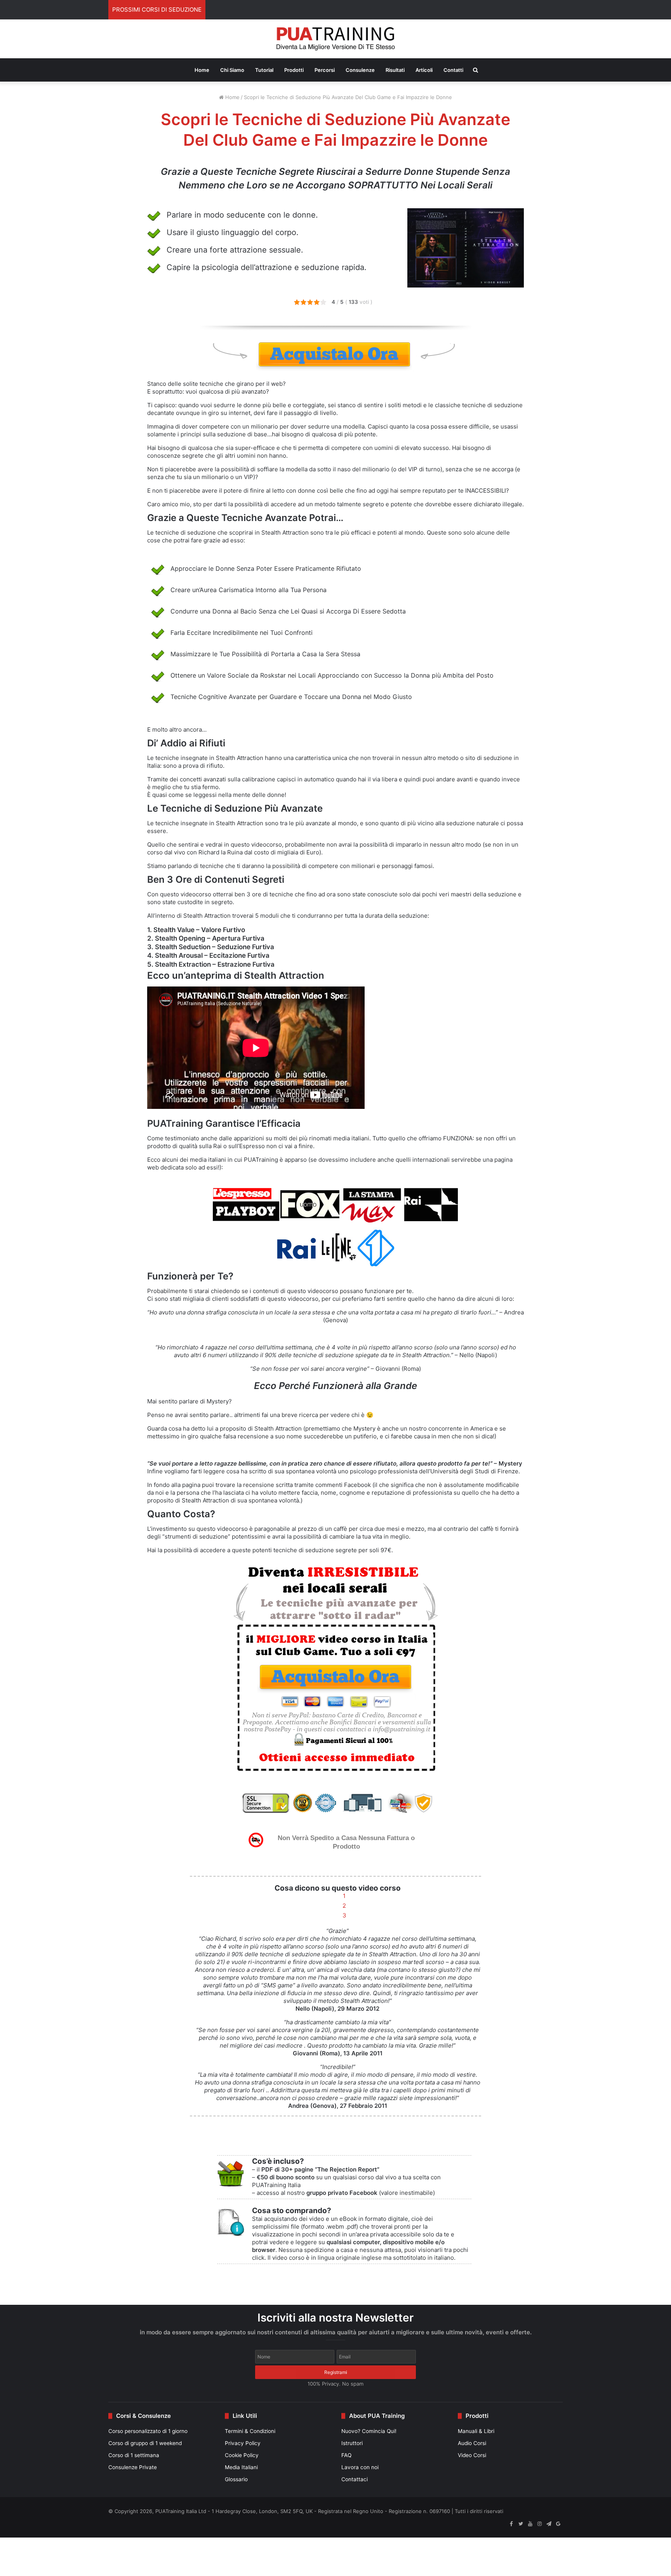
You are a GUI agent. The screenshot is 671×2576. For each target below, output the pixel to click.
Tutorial (264, 70)
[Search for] (475, 70)
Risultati (395, 70)
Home (202, 70)
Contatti (453, 70)
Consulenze (360, 70)
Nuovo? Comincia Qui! (369, 2431)
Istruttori (352, 2443)
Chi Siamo (232, 70)
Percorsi (325, 70)
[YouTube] (530, 2524)
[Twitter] (521, 2524)
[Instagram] (539, 2524)
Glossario (236, 2479)
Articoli (424, 70)
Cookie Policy (242, 2455)
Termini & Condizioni (250, 2431)
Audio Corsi (472, 2443)
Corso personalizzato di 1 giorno (148, 2431)
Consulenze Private (133, 2467)
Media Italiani (241, 2467)
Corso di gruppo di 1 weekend (145, 2443)
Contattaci (355, 2479)
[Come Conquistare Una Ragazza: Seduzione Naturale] (336, 39)
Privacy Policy (243, 2443)
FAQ (346, 2455)
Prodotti (294, 70)
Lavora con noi (360, 2467)
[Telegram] (549, 2524)
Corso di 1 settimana (134, 2455)
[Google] (558, 2524)
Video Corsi (472, 2455)
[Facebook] (511, 2524)
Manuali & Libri (476, 2431)
